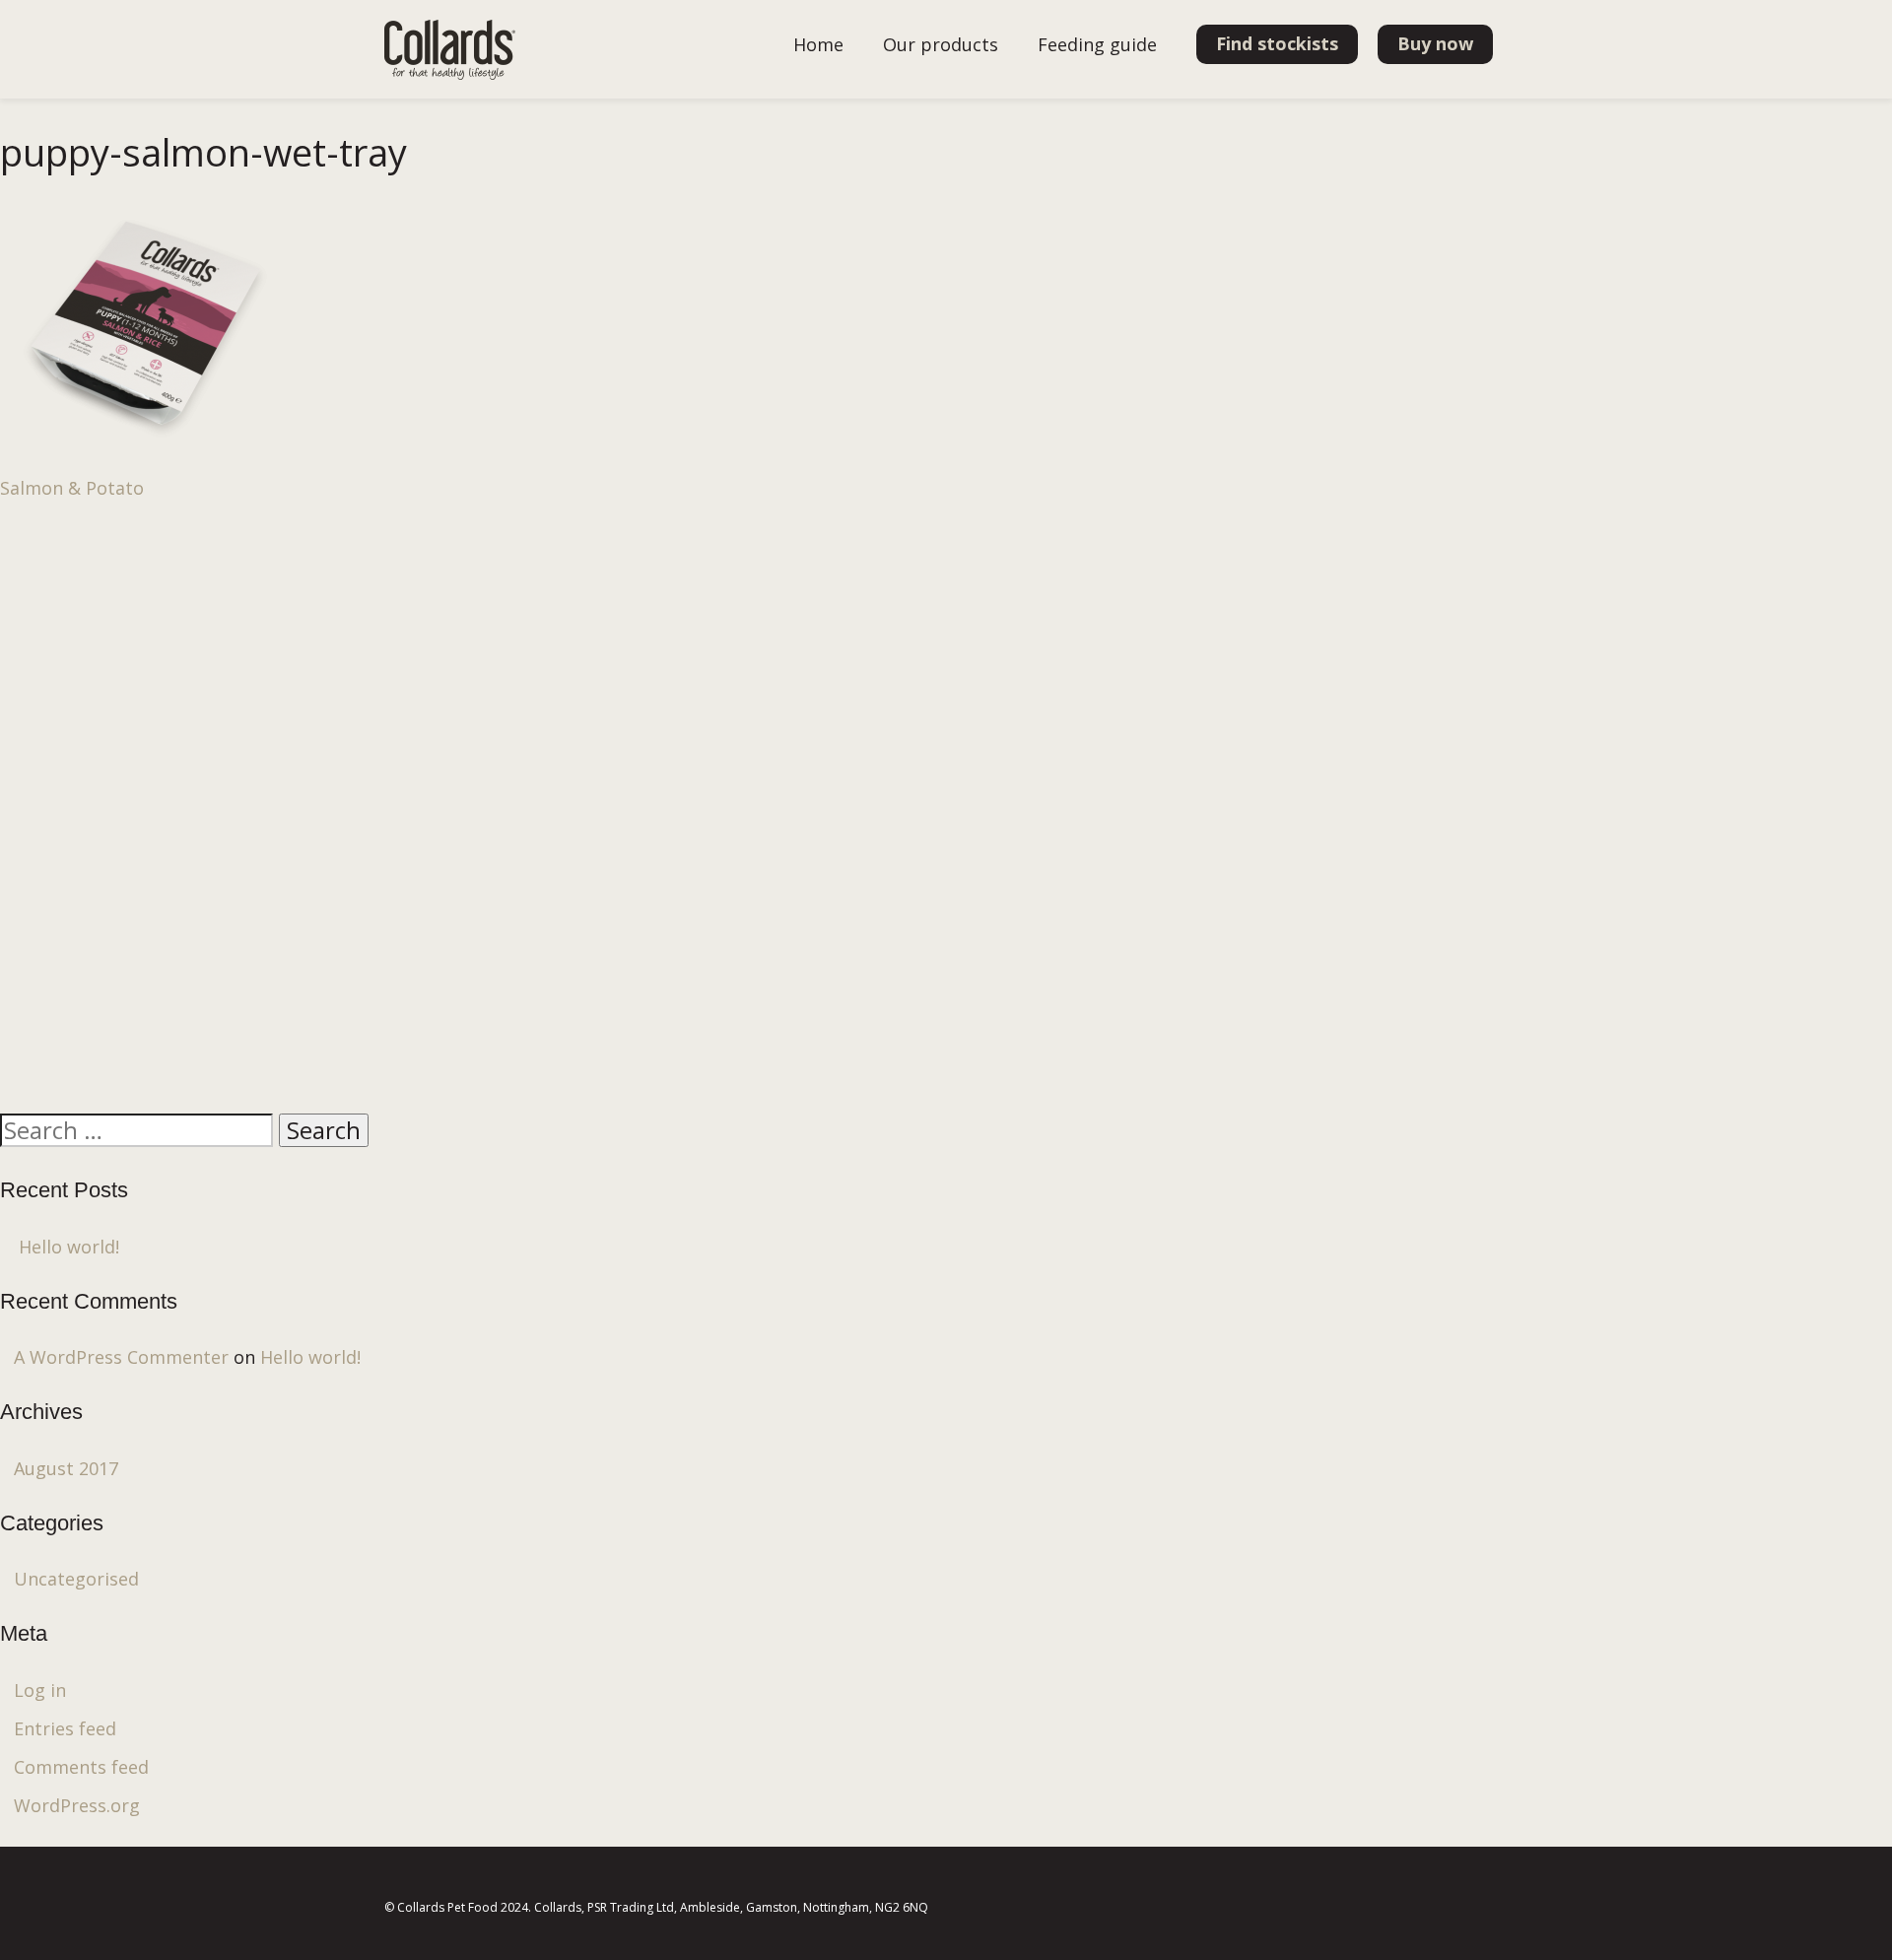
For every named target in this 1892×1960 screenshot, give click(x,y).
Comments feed (81, 1767)
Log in (40, 1690)
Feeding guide (1097, 44)
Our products (941, 44)
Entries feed (65, 1728)
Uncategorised (76, 1579)
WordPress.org (77, 1805)
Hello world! (69, 1247)
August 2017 (66, 1468)
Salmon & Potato (72, 488)
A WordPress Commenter (121, 1357)
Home (818, 44)
